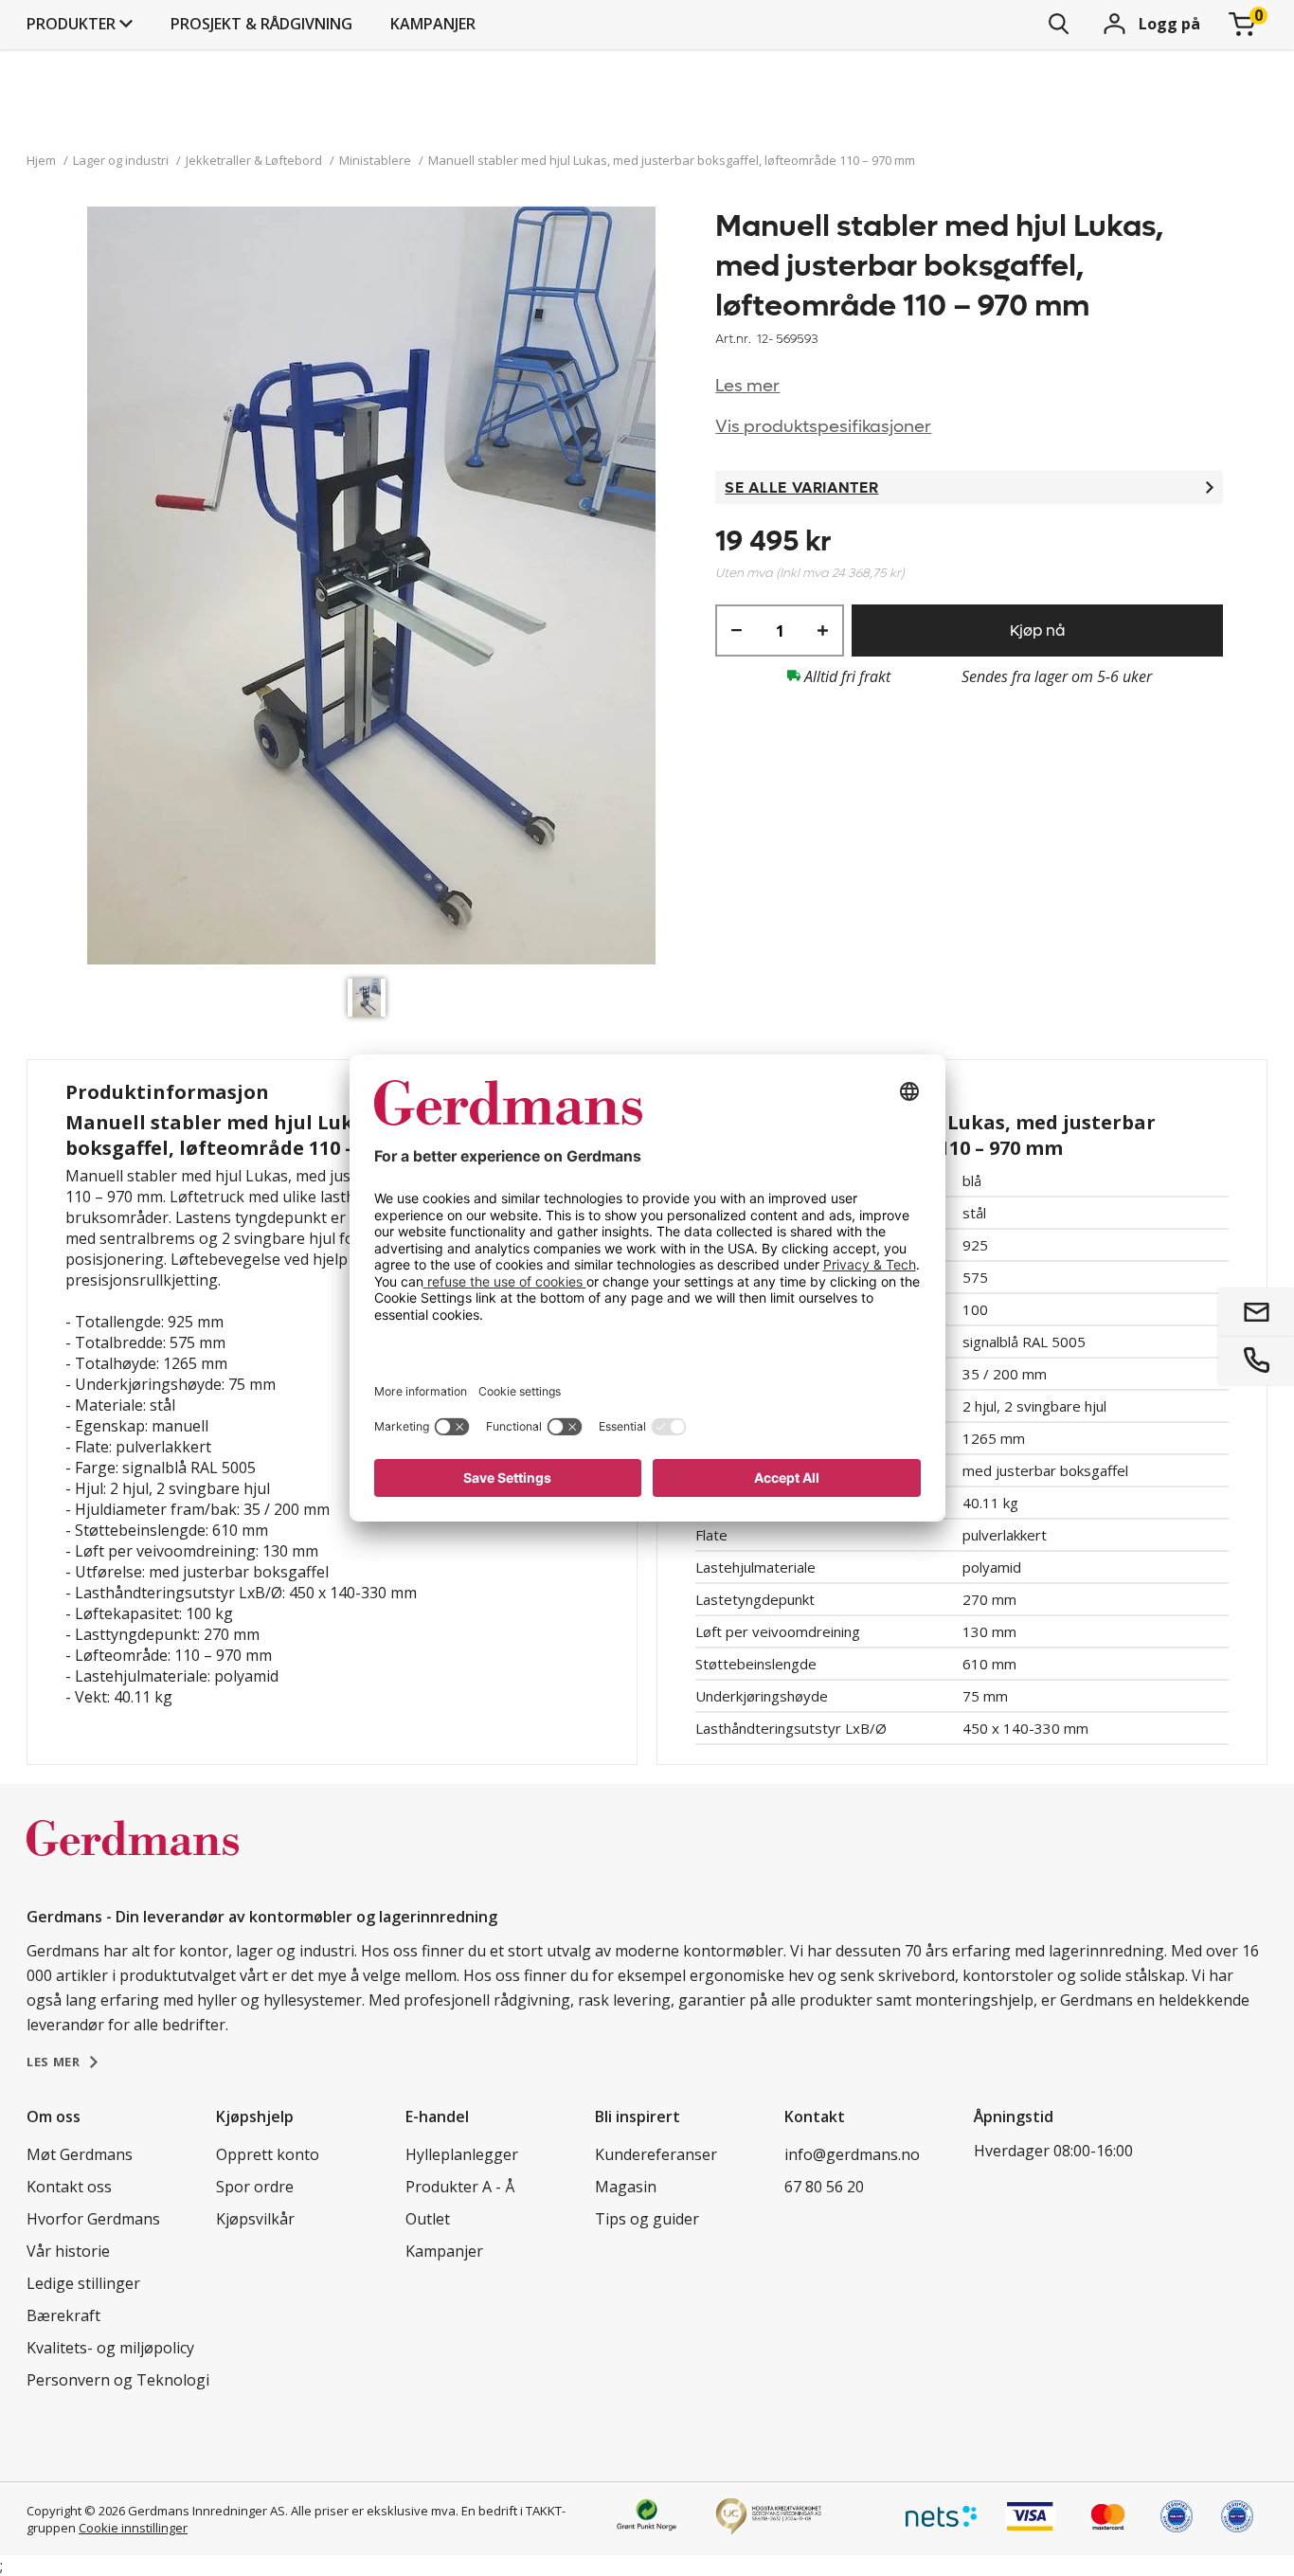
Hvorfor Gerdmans (93, 2219)
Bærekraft (63, 2315)
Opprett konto (268, 2154)
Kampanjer (433, 24)
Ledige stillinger (83, 2283)
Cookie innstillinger (133, 2528)
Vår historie (68, 2251)
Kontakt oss (69, 2187)
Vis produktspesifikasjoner (823, 427)
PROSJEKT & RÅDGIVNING (261, 24)
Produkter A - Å (460, 2187)
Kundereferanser (656, 2154)
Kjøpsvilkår (255, 2219)
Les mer (747, 386)
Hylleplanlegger (462, 2154)
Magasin (626, 2187)
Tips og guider (647, 2219)
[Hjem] (133, 1858)
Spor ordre (255, 2187)
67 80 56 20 (824, 2187)
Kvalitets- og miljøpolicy (110, 2348)
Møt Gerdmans (80, 2154)
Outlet (428, 2219)
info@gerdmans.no (852, 2154)
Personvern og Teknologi (118, 2380)
